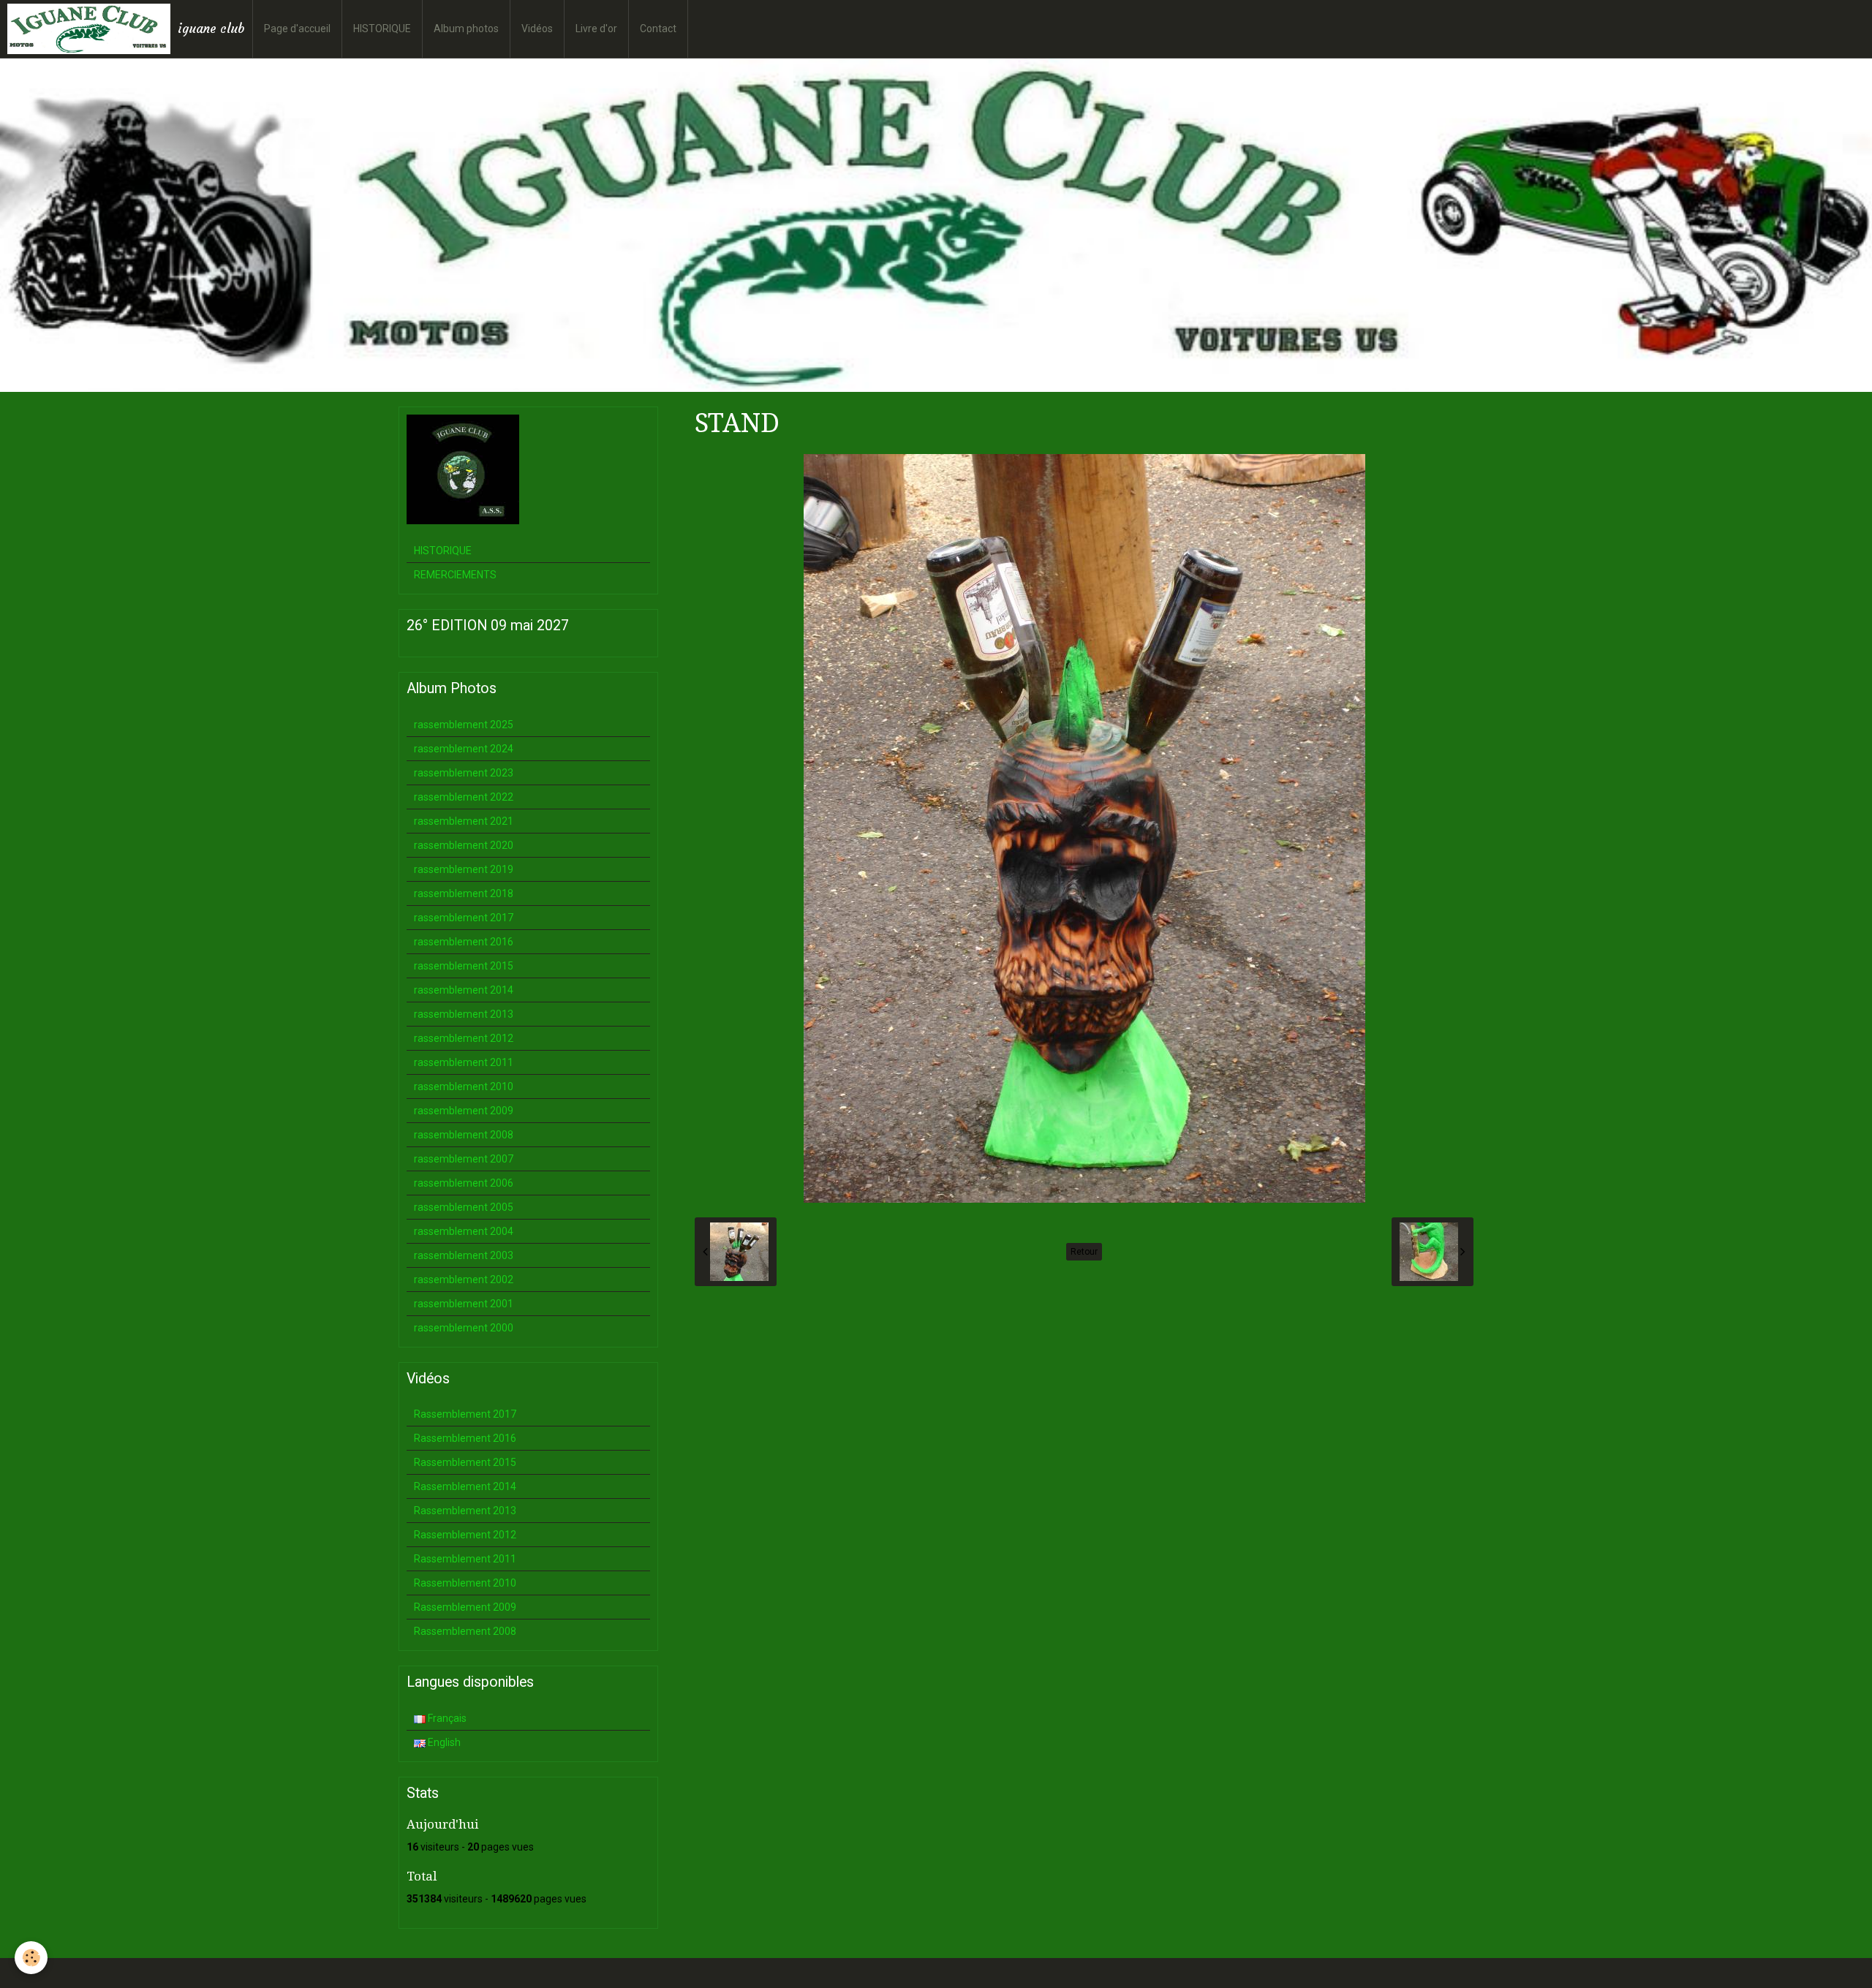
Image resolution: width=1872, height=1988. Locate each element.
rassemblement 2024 (464, 749)
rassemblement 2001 (464, 1304)
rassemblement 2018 (464, 893)
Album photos (466, 29)
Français (446, 1718)
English (443, 1742)
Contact (658, 29)
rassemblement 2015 (464, 966)
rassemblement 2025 (464, 725)
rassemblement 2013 (464, 1014)
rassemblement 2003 (464, 1255)
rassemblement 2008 (464, 1135)
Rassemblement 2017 (465, 1414)
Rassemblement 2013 (465, 1511)
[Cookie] (31, 1958)
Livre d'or (596, 29)
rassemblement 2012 (464, 1038)
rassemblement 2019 (464, 869)
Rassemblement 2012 (465, 1535)
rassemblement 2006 (464, 1183)
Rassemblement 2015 (465, 1462)
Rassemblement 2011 (465, 1559)
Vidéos (537, 29)
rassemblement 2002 (464, 1280)
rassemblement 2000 (464, 1328)
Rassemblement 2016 (465, 1438)
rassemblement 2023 (464, 773)
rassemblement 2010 (464, 1086)
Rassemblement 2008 (465, 1631)
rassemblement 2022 (464, 797)
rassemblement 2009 (464, 1111)
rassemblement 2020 (464, 845)
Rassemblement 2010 (465, 1583)
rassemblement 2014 (464, 990)
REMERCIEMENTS (455, 575)
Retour (1084, 1252)
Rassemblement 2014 (465, 1486)
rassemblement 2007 (464, 1159)
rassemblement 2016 (464, 942)
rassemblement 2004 (464, 1231)
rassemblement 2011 (464, 1062)
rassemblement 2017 (464, 918)
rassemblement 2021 (464, 821)
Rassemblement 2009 (465, 1607)
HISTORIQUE (382, 29)
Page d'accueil (297, 29)
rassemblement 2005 (464, 1207)
